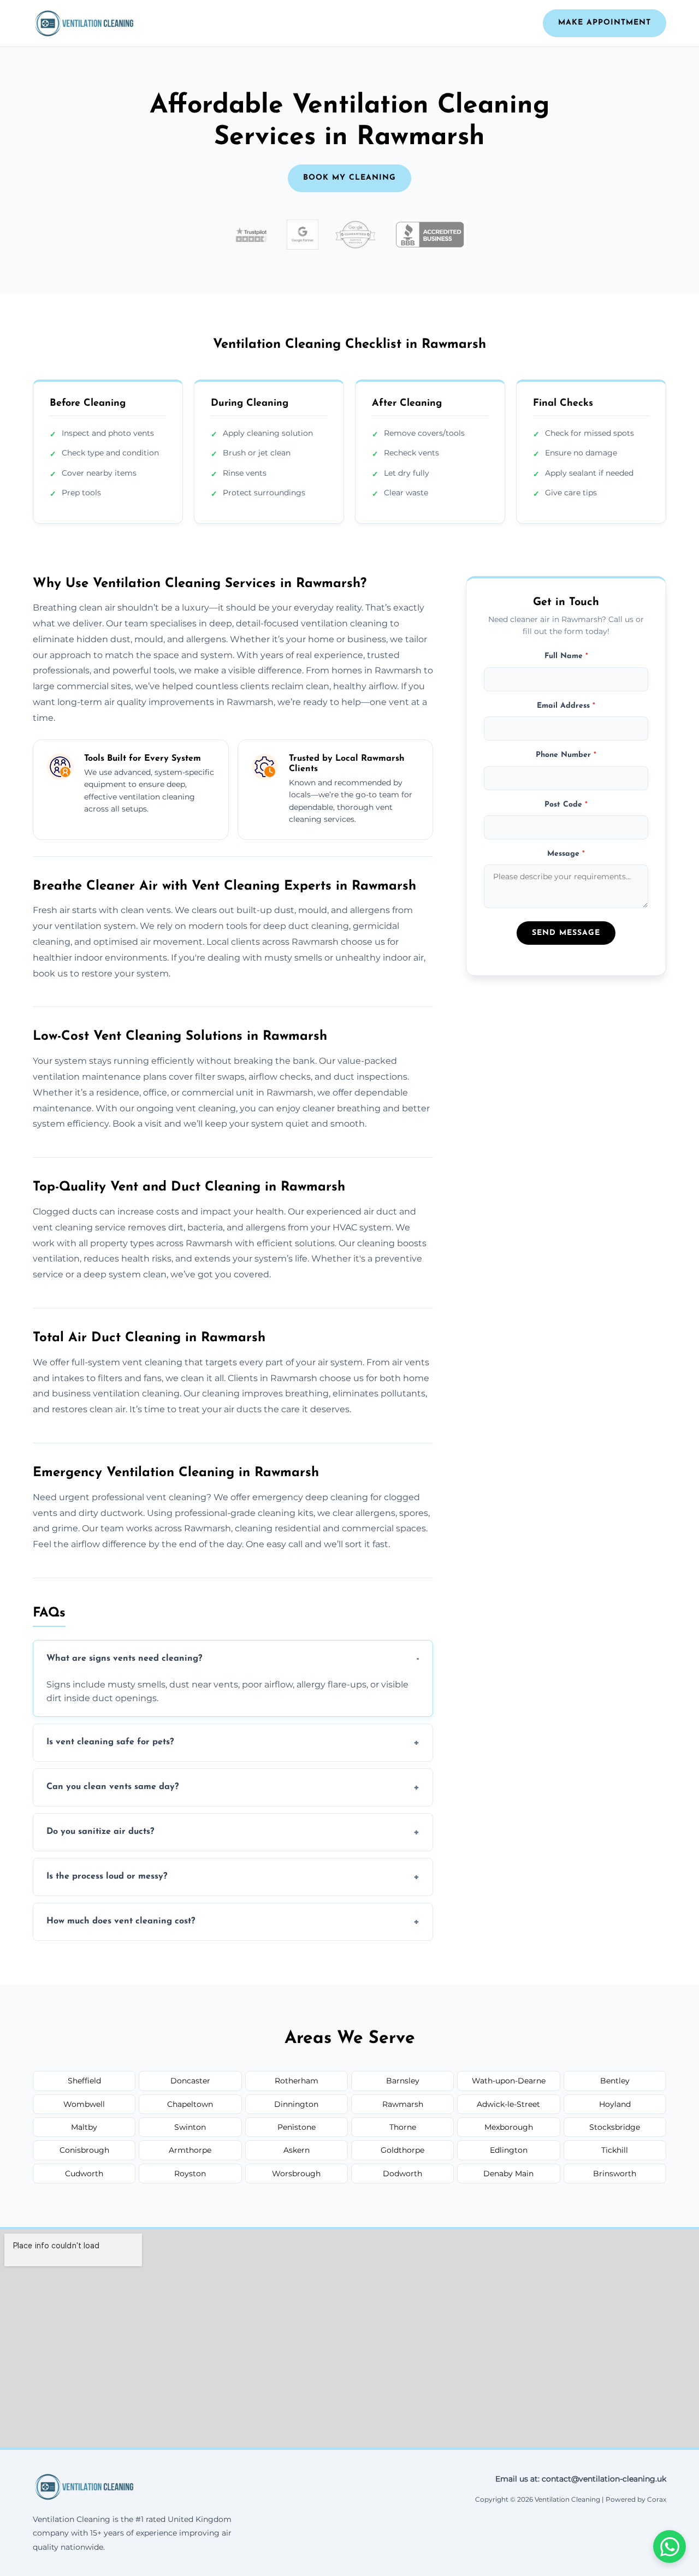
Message (566, 854)
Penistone (297, 2127)
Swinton (190, 2127)
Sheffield (84, 2081)
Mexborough (509, 2127)
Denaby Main (508, 2174)
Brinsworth (615, 2174)
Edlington (509, 2150)
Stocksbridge (615, 2127)
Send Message (566, 933)
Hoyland (615, 2104)
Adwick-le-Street (508, 2104)
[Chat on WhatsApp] (670, 2547)
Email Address (566, 706)
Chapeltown (190, 2104)
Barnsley (403, 2081)
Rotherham (297, 2081)
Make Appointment (605, 23)
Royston (190, 2174)
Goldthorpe (402, 2150)
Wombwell (84, 2104)
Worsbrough (296, 2174)
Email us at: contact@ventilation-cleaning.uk (581, 2479)
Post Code (566, 804)
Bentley (615, 2081)
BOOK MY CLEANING (349, 178)
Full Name (566, 656)
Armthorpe (190, 2150)
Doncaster (190, 2081)
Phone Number (566, 755)
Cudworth (84, 2174)
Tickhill (615, 2150)
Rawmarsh (403, 2104)
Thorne (403, 2127)
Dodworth (402, 2174)
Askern (297, 2150)
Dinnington (296, 2104)
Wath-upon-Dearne (509, 2081)
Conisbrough (84, 2150)
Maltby (84, 2127)
